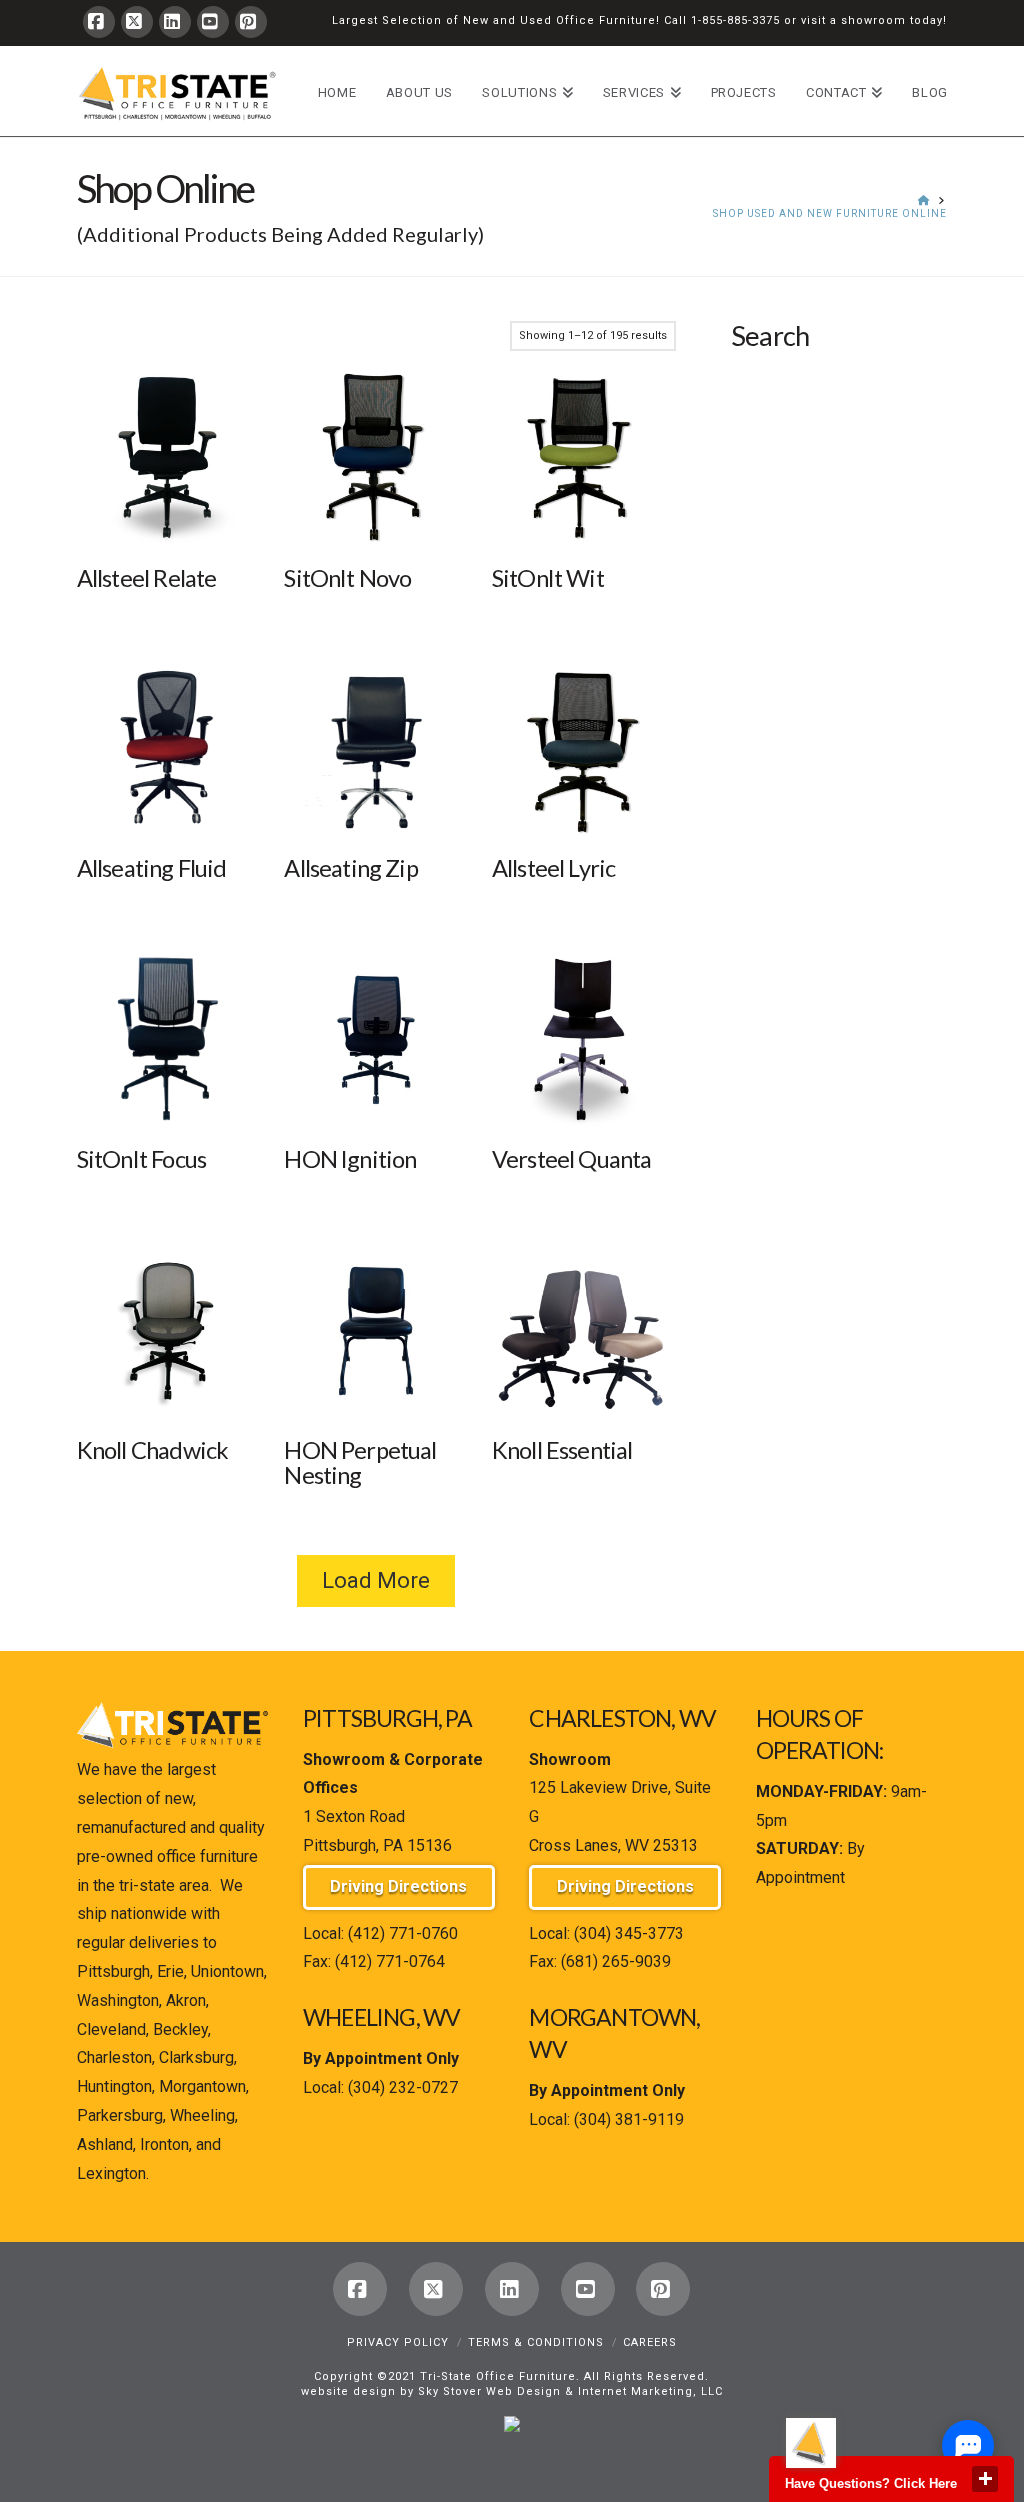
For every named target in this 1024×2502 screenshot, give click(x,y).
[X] (137, 22)
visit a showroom (853, 20)
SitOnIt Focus (141, 1159)
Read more (169, 514)
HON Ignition (350, 1159)
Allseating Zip (350, 868)
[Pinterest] (251, 22)
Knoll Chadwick (152, 1450)
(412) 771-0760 (403, 1933)
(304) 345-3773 (629, 1933)
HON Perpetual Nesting (360, 1462)
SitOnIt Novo (347, 578)
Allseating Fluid (152, 868)
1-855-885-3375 (735, 20)
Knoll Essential (562, 1450)
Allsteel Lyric (553, 868)
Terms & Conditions (536, 2342)
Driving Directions (398, 1886)
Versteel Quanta (572, 1159)
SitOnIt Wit (548, 578)
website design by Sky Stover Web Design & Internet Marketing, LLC (512, 2391)
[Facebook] (99, 22)
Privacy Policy (398, 2342)
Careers (650, 2342)
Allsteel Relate (147, 578)
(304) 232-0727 (403, 2087)
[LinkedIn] (175, 22)
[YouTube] (213, 22)
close (985, 2479)
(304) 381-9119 (629, 2119)
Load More (376, 1580)
